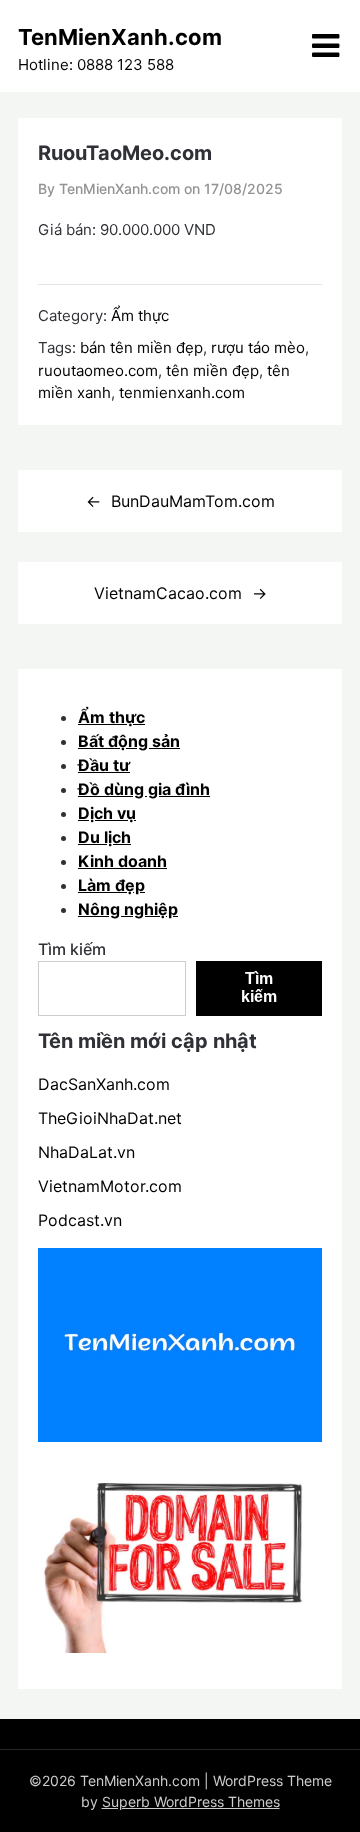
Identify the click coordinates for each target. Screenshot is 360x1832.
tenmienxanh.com (182, 392)
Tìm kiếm (72, 949)
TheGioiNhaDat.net (110, 1118)
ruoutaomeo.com (98, 370)
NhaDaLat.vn (86, 1152)
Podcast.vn (80, 1220)
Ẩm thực (140, 315)
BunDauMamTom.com (193, 501)
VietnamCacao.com (168, 593)
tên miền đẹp (212, 370)
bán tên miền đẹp (141, 347)
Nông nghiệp (128, 909)
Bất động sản (129, 741)
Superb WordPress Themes (191, 1801)
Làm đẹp (111, 885)
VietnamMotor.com (110, 1186)
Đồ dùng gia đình (144, 789)
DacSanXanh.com (104, 1084)
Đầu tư (104, 765)
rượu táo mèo (258, 347)
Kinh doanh (122, 861)
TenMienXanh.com (120, 37)
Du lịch (104, 837)
